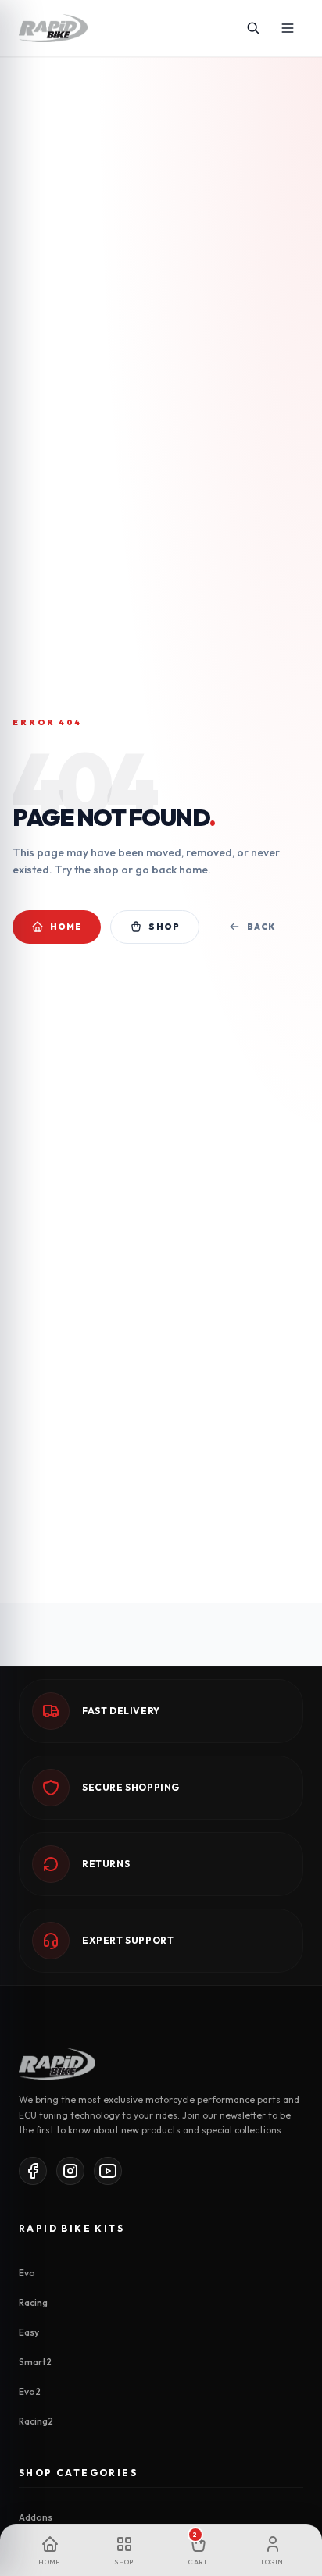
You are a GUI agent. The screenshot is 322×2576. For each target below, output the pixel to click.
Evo (27, 2273)
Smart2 (35, 2362)
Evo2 (30, 2391)
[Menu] (288, 28)
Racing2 (36, 2421)
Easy (29, 2332)
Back (261, 927)
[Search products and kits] (253, 28)
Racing (33, 2302)
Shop (164, 927)
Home (66, 927)
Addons (36, 2517)
